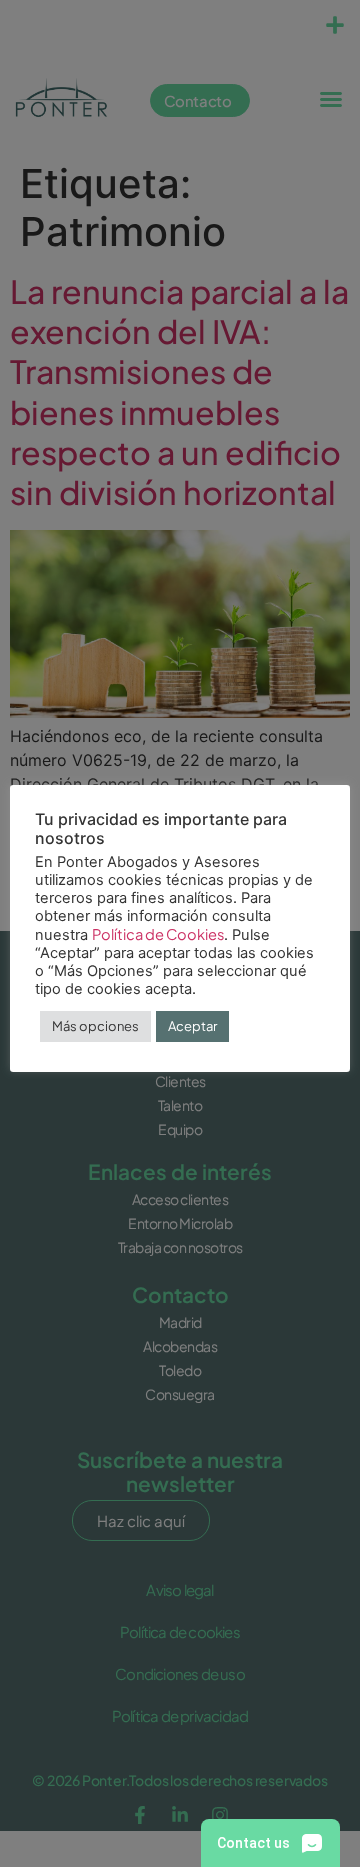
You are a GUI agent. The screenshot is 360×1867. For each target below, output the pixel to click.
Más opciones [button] (95, 1026)
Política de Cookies (158, 934)
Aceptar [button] (192, 1026)
